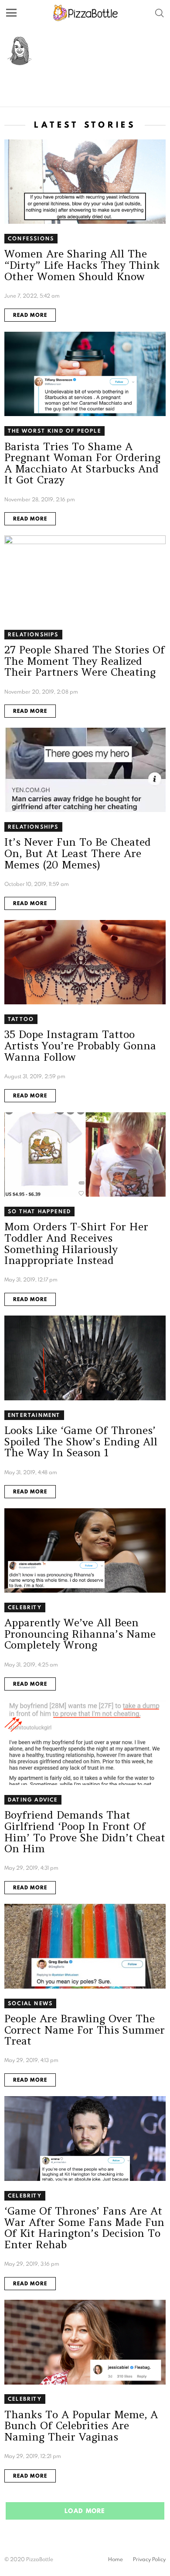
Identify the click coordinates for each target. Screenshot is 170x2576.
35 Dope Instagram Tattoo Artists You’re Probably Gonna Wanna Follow (80, 1045)
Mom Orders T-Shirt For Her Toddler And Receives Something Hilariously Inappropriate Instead (76, 1243)
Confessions (31, 238)
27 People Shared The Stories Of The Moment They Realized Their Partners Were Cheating (85, 661)
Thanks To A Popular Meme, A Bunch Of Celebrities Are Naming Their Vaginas (81, 2426)
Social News (30, 2003)
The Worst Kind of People (54, 431)
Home (116, 2559)
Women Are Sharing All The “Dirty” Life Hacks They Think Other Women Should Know (82, 265)
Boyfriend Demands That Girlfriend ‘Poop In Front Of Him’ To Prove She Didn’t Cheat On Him (85, 1832)
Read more (30, 315)
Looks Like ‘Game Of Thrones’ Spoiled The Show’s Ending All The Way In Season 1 (81, 1441)
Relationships (33, 634)
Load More (85, 2511)
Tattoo (21, 1019)
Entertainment (34, 1415)
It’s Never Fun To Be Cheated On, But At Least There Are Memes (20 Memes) (78, 853)
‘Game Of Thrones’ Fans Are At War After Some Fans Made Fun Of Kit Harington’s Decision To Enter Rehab (84, 2228)
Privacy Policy (149, 2559)
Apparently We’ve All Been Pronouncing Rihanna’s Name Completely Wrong (80, 1634)
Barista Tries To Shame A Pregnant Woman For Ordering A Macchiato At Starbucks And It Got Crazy (82, 463)
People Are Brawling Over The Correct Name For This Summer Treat (85, 2030)
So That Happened (39, 1211)
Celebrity (25, 1607)
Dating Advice (33, 1800)
